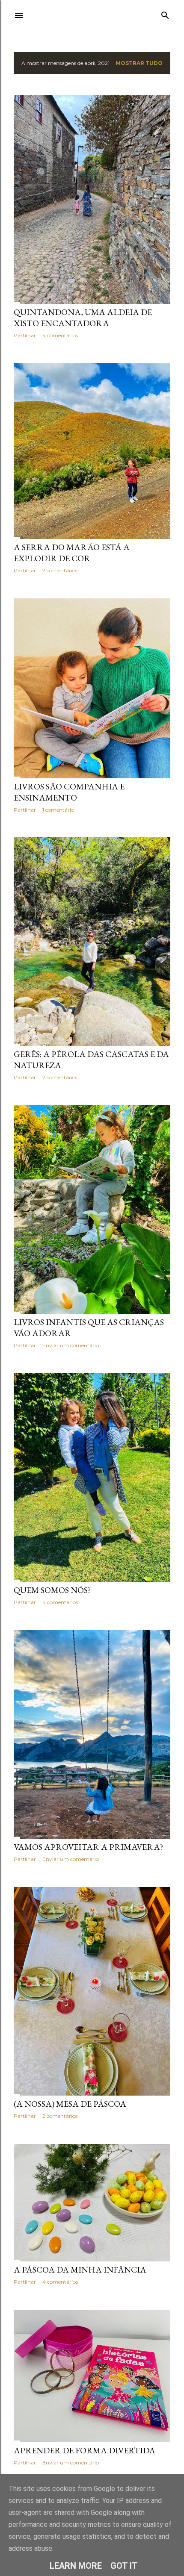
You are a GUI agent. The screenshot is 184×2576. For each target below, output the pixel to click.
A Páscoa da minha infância (80, 2270)
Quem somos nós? (52, 1590)
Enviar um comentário (71, 1345)
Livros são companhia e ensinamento (69, 792)
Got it (124, 2566)
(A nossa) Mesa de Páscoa (70, 2104)
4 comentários (60, 335)
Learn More (76, 2566)
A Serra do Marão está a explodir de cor (72, 553)
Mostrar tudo (139, 63)
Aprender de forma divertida (85, 2450)
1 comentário (58, 810)
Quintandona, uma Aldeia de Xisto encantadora (83, 318)
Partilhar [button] (25, 335)
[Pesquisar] (165, 13)
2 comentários (60, 570)
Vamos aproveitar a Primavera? (88, 1847)
